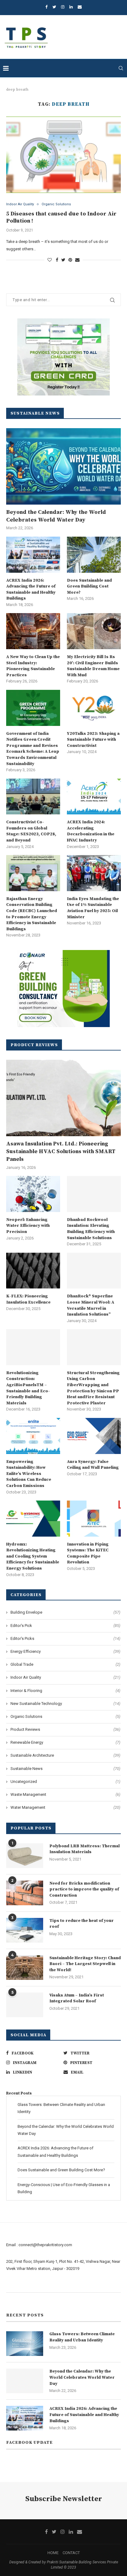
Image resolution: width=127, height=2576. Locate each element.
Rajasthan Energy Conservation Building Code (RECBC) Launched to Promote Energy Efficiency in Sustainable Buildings (32, 914)
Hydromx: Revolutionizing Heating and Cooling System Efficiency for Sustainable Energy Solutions (33, 1556)
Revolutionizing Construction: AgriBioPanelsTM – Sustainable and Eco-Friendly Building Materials (28, 1388)
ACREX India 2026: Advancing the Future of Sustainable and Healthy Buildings (31, 590)
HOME (53, 2553)
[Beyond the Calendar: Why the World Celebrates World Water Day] (63, 466)
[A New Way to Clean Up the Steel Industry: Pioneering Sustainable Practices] (33, 631)
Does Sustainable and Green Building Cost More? (89, 586)
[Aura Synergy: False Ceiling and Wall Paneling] (94, 1436)
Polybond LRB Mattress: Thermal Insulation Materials (84, 1849)
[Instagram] (63, 7)
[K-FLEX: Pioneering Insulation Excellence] (33, 1271)
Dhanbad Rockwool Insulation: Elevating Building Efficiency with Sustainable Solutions (91, 1229)
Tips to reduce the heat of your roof (82, 1924)
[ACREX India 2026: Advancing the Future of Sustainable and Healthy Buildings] (33, 555)
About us (14, 2285)
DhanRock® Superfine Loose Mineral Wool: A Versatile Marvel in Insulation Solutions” (90, 1305)
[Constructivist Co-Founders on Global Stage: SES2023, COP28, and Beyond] (33, 797)
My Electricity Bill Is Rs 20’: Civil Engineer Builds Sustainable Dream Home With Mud (93, 666)
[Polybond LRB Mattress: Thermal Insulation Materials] (25, 1856)
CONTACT (71, 2553)
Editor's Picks (65, 1638)
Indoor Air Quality (20, 204)
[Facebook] (46, 7)
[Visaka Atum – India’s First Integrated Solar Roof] (25, 2005)
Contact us (16, 2300)
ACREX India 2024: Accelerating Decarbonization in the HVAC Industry (91, 831)
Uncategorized (65, 1781)
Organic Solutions (56, 204)
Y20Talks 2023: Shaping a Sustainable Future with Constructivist (93, 740)
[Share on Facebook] (57, 260)
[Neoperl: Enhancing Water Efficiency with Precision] (33, 1194)
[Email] (80, 7)
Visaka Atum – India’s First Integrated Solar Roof (77, 1998)
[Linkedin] (71, 7)
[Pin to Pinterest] (70, 260)
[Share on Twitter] (63, 260)
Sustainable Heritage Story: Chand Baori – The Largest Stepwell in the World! (85, 1964)
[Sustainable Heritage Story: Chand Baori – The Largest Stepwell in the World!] (25, 1968)
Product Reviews (65, 1729)
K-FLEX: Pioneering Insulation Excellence (28, 1299)
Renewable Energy (65, 1742)
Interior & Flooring (65, 1691)
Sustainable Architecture (65, 1755)
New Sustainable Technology (65, 1704)
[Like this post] (50, 260)
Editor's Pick (65, 1626)
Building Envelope (65, 1612)
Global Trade (65, 1664)
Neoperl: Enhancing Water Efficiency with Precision (28, 1226)
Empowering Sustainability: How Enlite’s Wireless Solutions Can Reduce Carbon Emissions (29, 1474)
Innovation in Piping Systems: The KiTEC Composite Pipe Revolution (88, 1553)
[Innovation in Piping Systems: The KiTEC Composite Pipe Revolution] (94, 1519)
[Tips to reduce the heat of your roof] (25, 1930)
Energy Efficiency (65, 1651)
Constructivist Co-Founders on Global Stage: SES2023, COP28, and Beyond (31, 831)
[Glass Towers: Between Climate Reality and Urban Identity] (25, 2344)
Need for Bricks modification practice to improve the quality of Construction (84, 1889)
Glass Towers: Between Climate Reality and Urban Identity (82, 2337)
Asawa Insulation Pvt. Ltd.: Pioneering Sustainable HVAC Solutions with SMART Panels (61, 1151)
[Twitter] (54, 7)
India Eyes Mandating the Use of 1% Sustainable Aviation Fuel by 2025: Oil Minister (93, 908)
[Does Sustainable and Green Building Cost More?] (94, 555)
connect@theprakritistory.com (45, 2245)
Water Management (65, 1807)
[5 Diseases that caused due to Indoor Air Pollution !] (63, 155)
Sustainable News (65, 1769)
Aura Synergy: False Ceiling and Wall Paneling (93, 1465)
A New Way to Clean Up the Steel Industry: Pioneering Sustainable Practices (33, 666)
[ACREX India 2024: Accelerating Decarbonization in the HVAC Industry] (94, 797)
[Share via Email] (77, 260)
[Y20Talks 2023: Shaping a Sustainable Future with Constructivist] (94, 708)
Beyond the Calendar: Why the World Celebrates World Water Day (56, 516)
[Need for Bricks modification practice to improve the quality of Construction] (25, 1893)
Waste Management (65, 1794)
